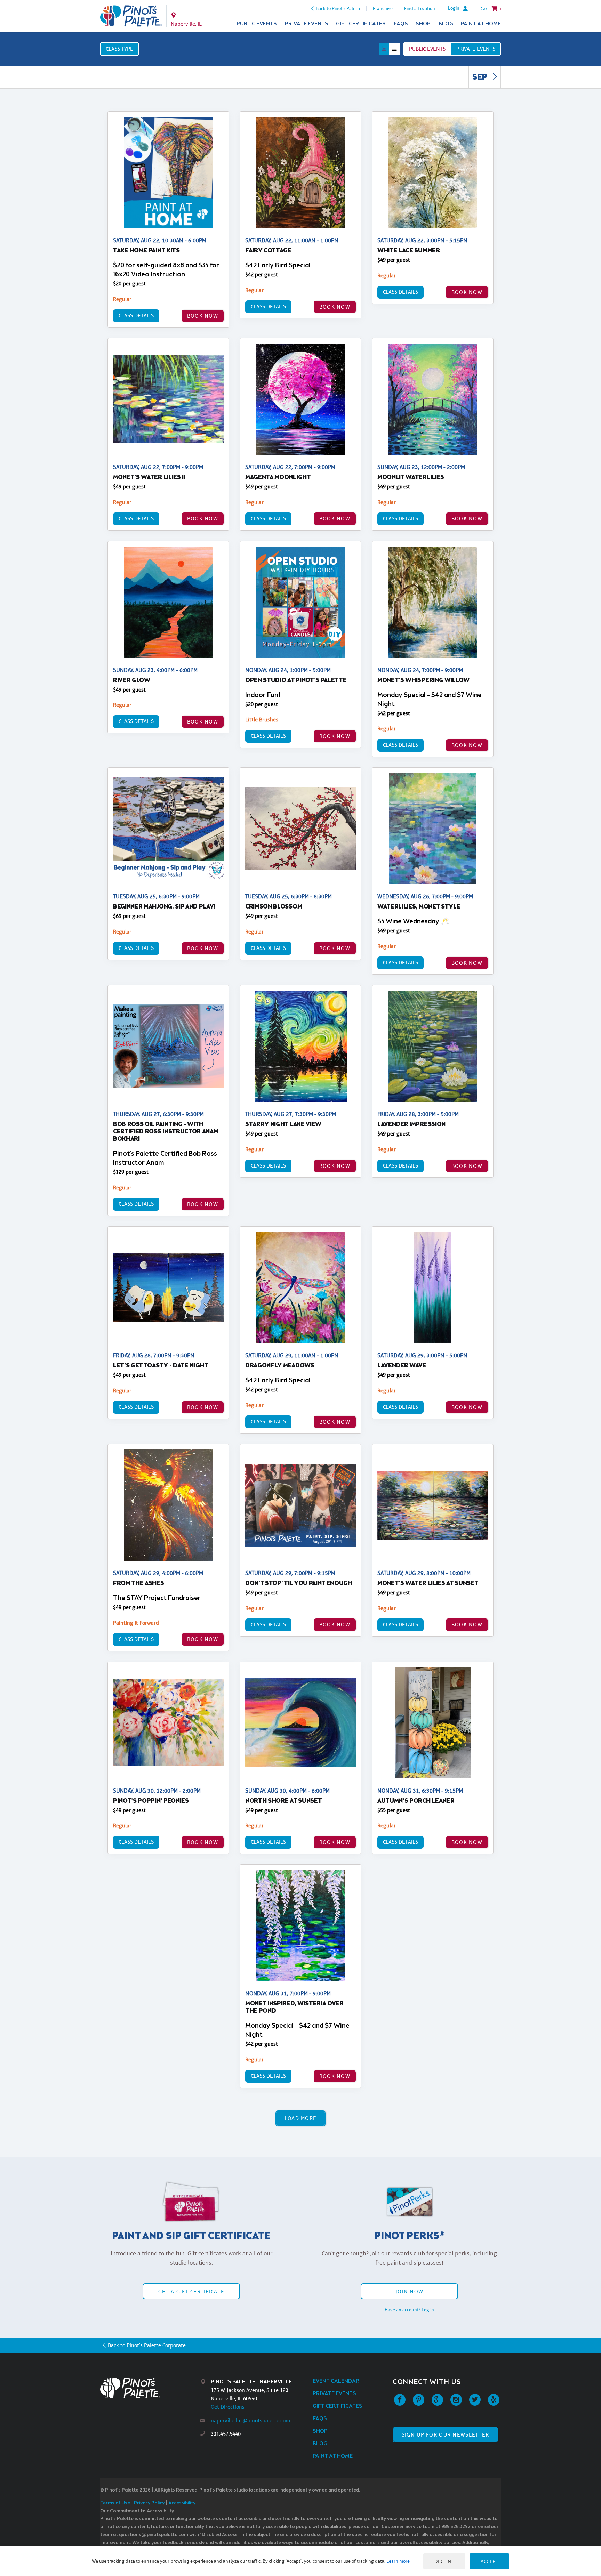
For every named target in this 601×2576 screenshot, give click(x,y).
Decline (444, 2561)
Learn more (398, 2561)
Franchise (383, 8)
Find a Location (420, 8)
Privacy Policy (149, 2503)
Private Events (307, 24)
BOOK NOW (203, 316)
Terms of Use (115, 2503)
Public (427, 49)
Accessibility (182, 2503)
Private (476, 49)
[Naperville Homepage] (131, 16)
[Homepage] (150, 2388)
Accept (489, 2561)
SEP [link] (480, 78)
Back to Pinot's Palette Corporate (147, 2345)
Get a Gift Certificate (191, 2291)
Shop (423, 24)
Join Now (409, 2291)
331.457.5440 (226, 2434)
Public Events (257, 24)
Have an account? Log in (409, 2310)
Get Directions (228, 2407)
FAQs (401, 24)
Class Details (136, 316)
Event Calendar (336, 2381)
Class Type (119, 49)
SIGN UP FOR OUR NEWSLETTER (445, 2435)
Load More (301, 2118)
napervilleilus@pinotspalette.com (250, 2420)
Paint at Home (481, 24)
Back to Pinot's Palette (339, 8)
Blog (446, 24)
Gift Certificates (361, 24)
